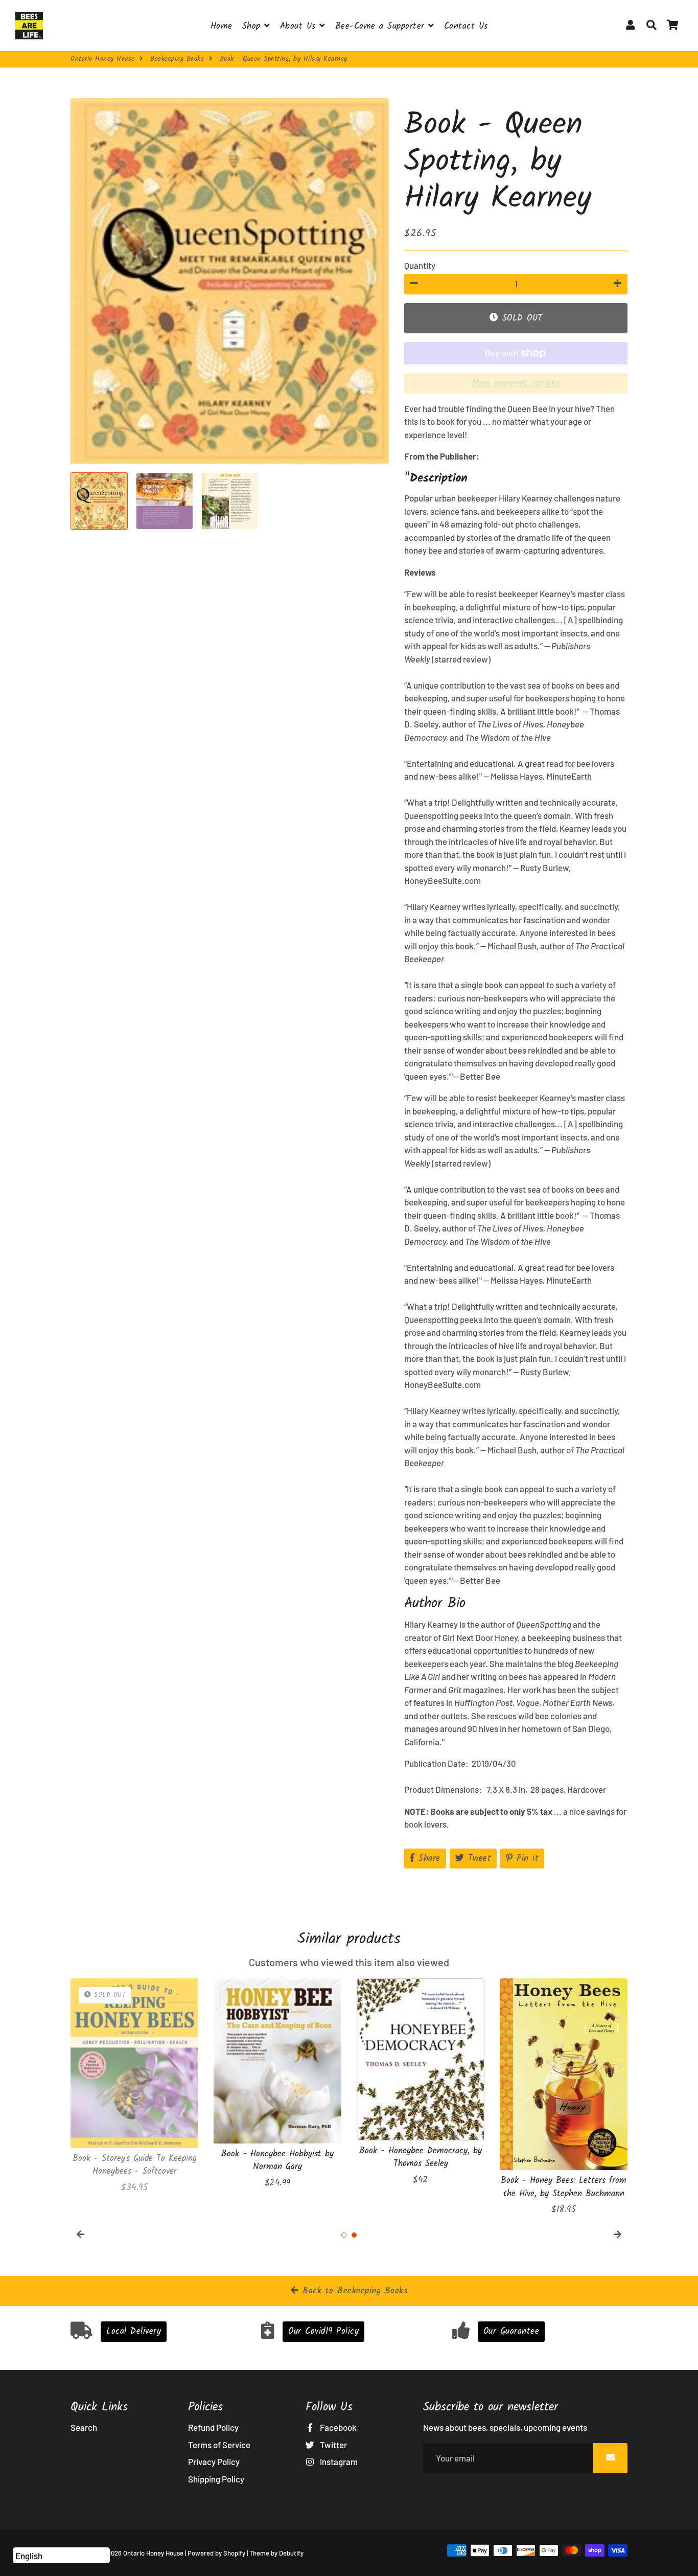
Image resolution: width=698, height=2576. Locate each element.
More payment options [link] (516, 383)
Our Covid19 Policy (323, 2331)
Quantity (420, 265)
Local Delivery (134, 2331)
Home (222, 26)
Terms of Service (219, 2445)
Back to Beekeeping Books (353, 2291)
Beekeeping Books (177, 59)
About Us (300, 26)
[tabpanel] (134, 2093)
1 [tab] (344, 2235)
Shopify (234, 2553)
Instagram (338, 2461)
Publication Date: (438, 1763)
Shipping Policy (216, 2479)
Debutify (291, 2553)
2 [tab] (354, 2235)
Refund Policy (213, 2427)
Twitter (333, 2445)
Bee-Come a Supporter (382, 26)
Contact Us (466, 26)
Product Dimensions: (445, 1789)
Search (84, 2427)
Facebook (338, 2427)
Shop (253, 26)
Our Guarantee (511, 2331)
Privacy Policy (214, 2461)
